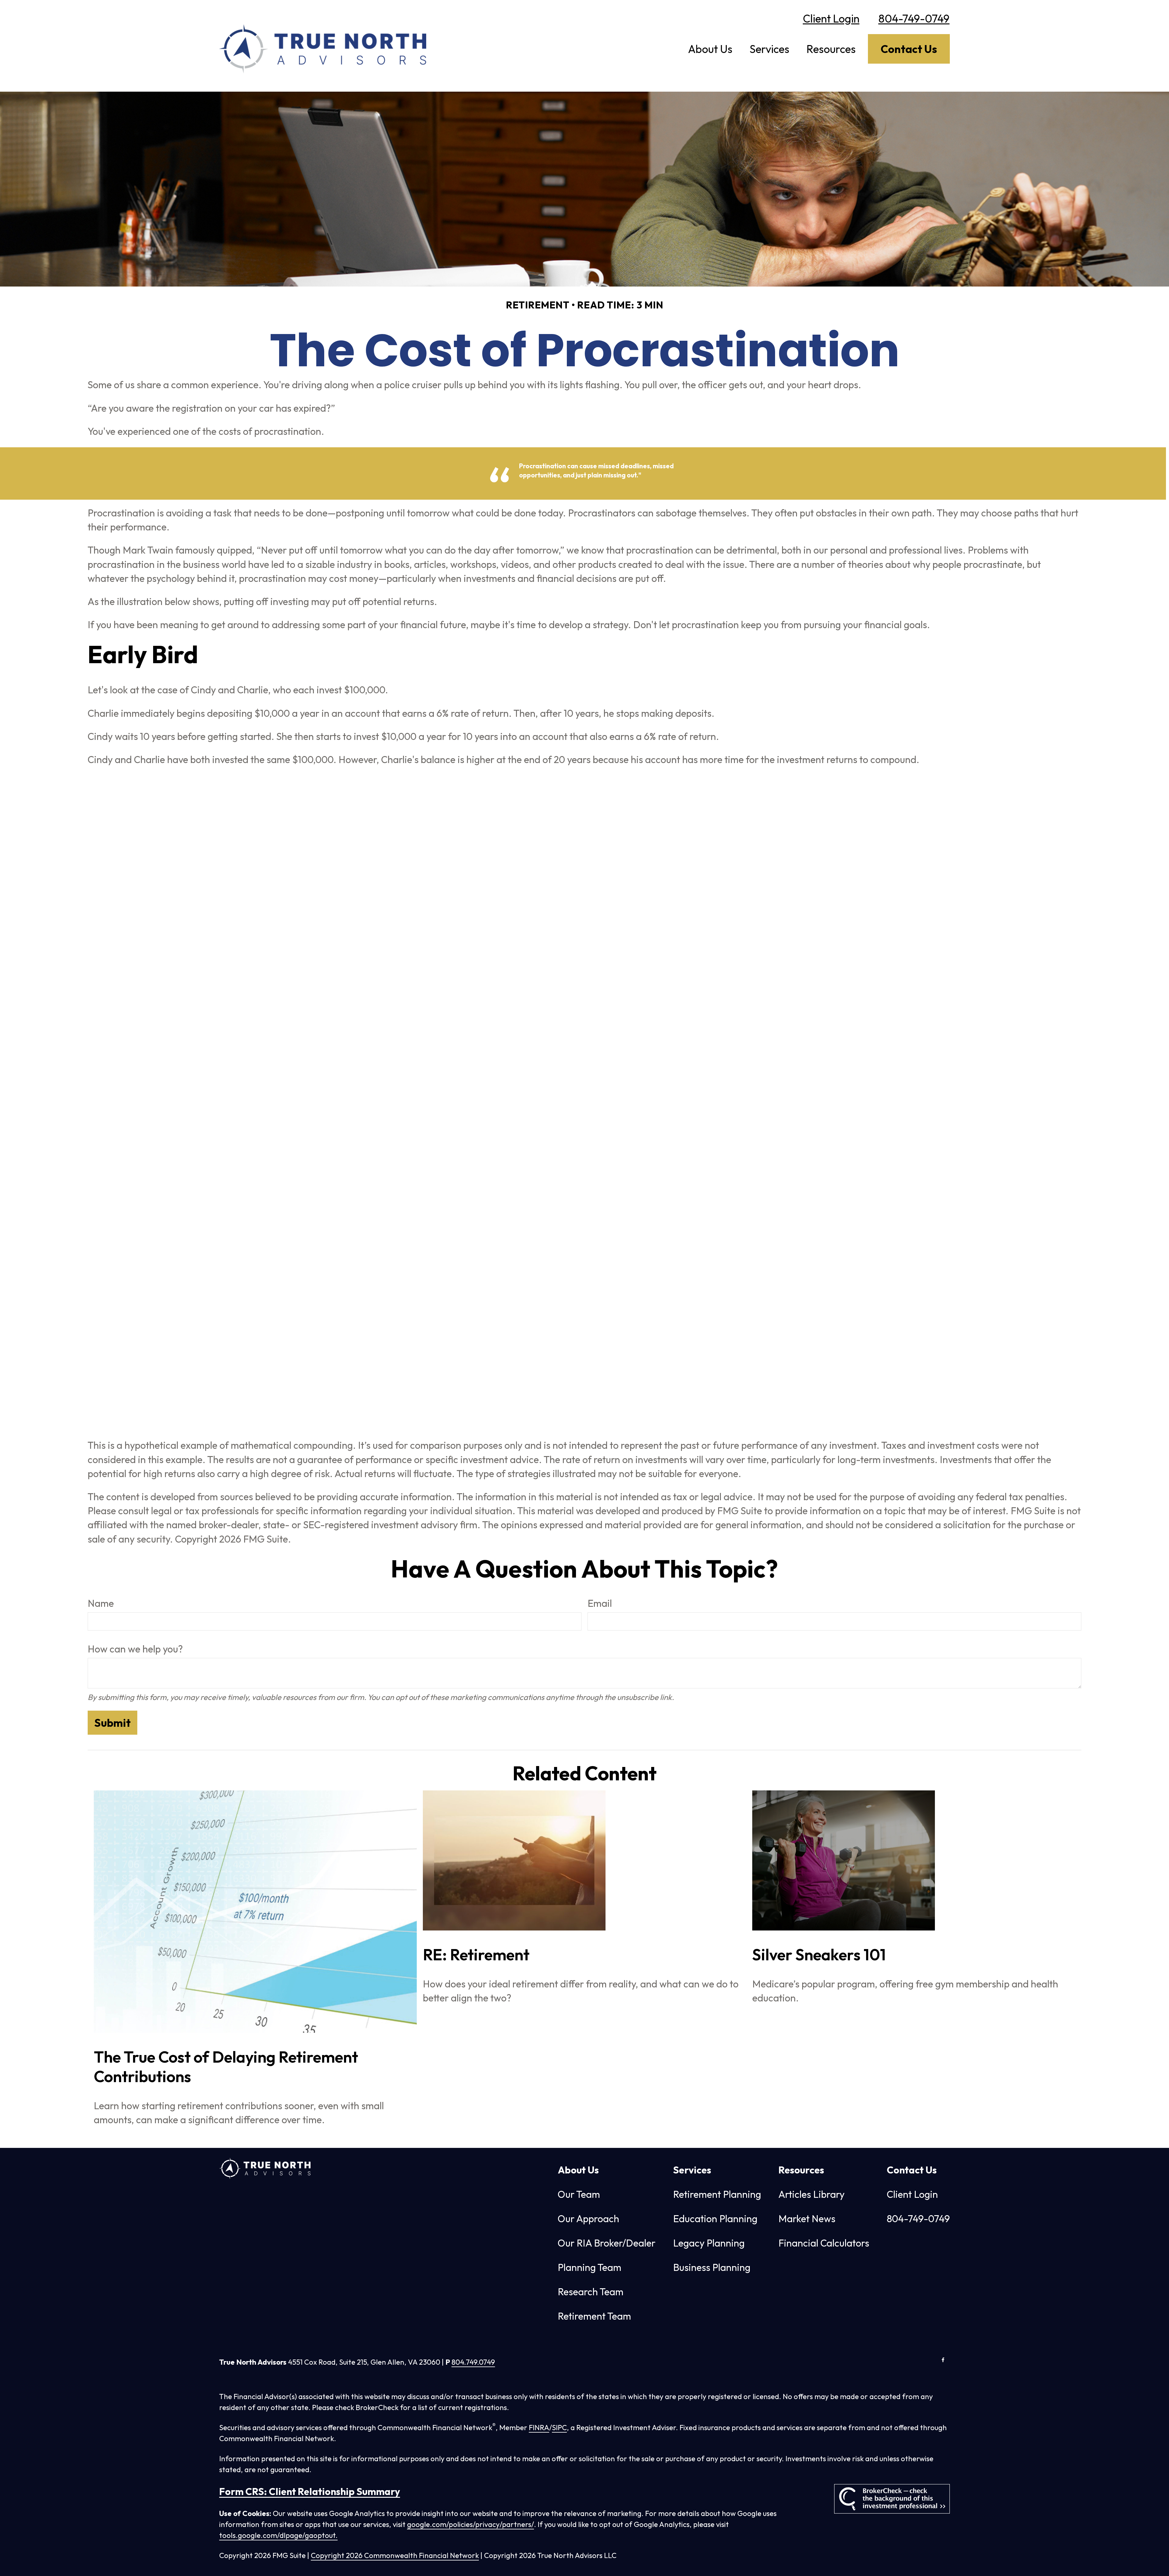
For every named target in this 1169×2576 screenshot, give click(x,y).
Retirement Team (594, 2316)
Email (600, 1603)
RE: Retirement (476, 1955)
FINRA (539, 2427)
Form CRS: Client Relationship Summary (310, 2491)
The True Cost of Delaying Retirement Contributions (226, 2067)
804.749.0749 (473, 2362)
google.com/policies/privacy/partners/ (470, 2524)
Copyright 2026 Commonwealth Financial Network (395, 2555)
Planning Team (590, 2267)
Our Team (579, 2194)
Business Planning (712, 2267)
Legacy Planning (709, 2243)
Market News (807, 2219)
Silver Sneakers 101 (819, 1955)
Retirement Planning (717, 2194)
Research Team (591, 2292)
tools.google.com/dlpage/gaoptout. (278, 2535)
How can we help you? (135, 1649)
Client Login (831, 18)
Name (101, 1603)
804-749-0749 (914, 18)
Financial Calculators (824, 2243)
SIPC (559, 2427)
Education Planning (715, 2219)
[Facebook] (943, 2360)
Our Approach (588, 2219)
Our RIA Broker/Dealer (607, 2243)
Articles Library (811, 2194)
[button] (710, 49)
